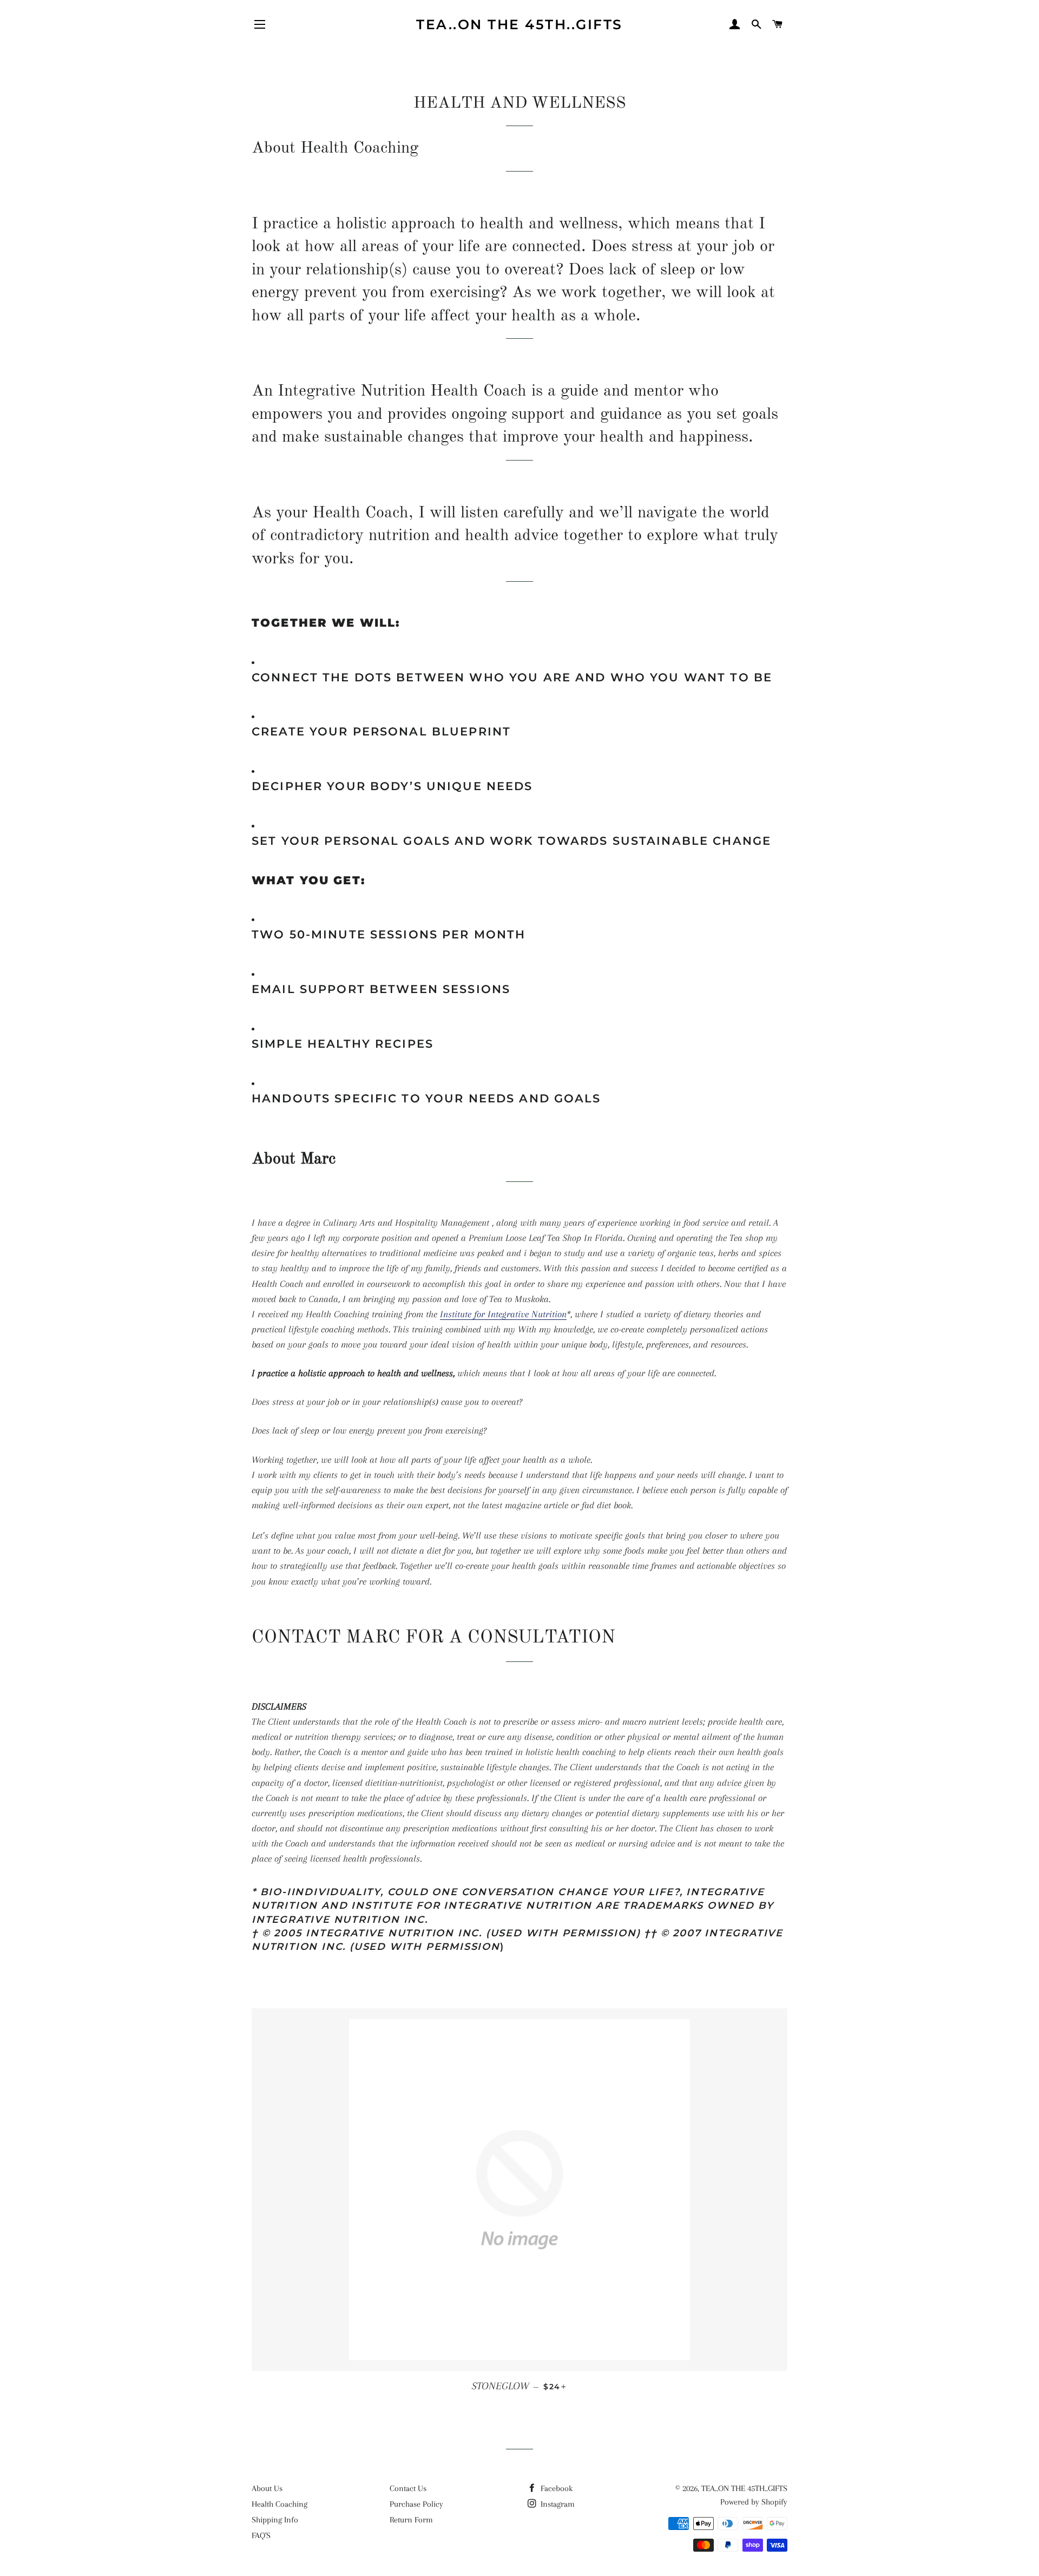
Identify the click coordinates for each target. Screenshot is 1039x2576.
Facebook (555, 2488)
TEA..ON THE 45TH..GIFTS (519, 24)
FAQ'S (261, 2535)
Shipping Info (275, 2520)
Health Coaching (280, 2504)
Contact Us (408, 2488)
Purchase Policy (416, 2504)
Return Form (411, 2520)
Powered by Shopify (754, 2502)
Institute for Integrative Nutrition (503, 1314)
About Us (267, 2488)
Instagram (557, 2504)
